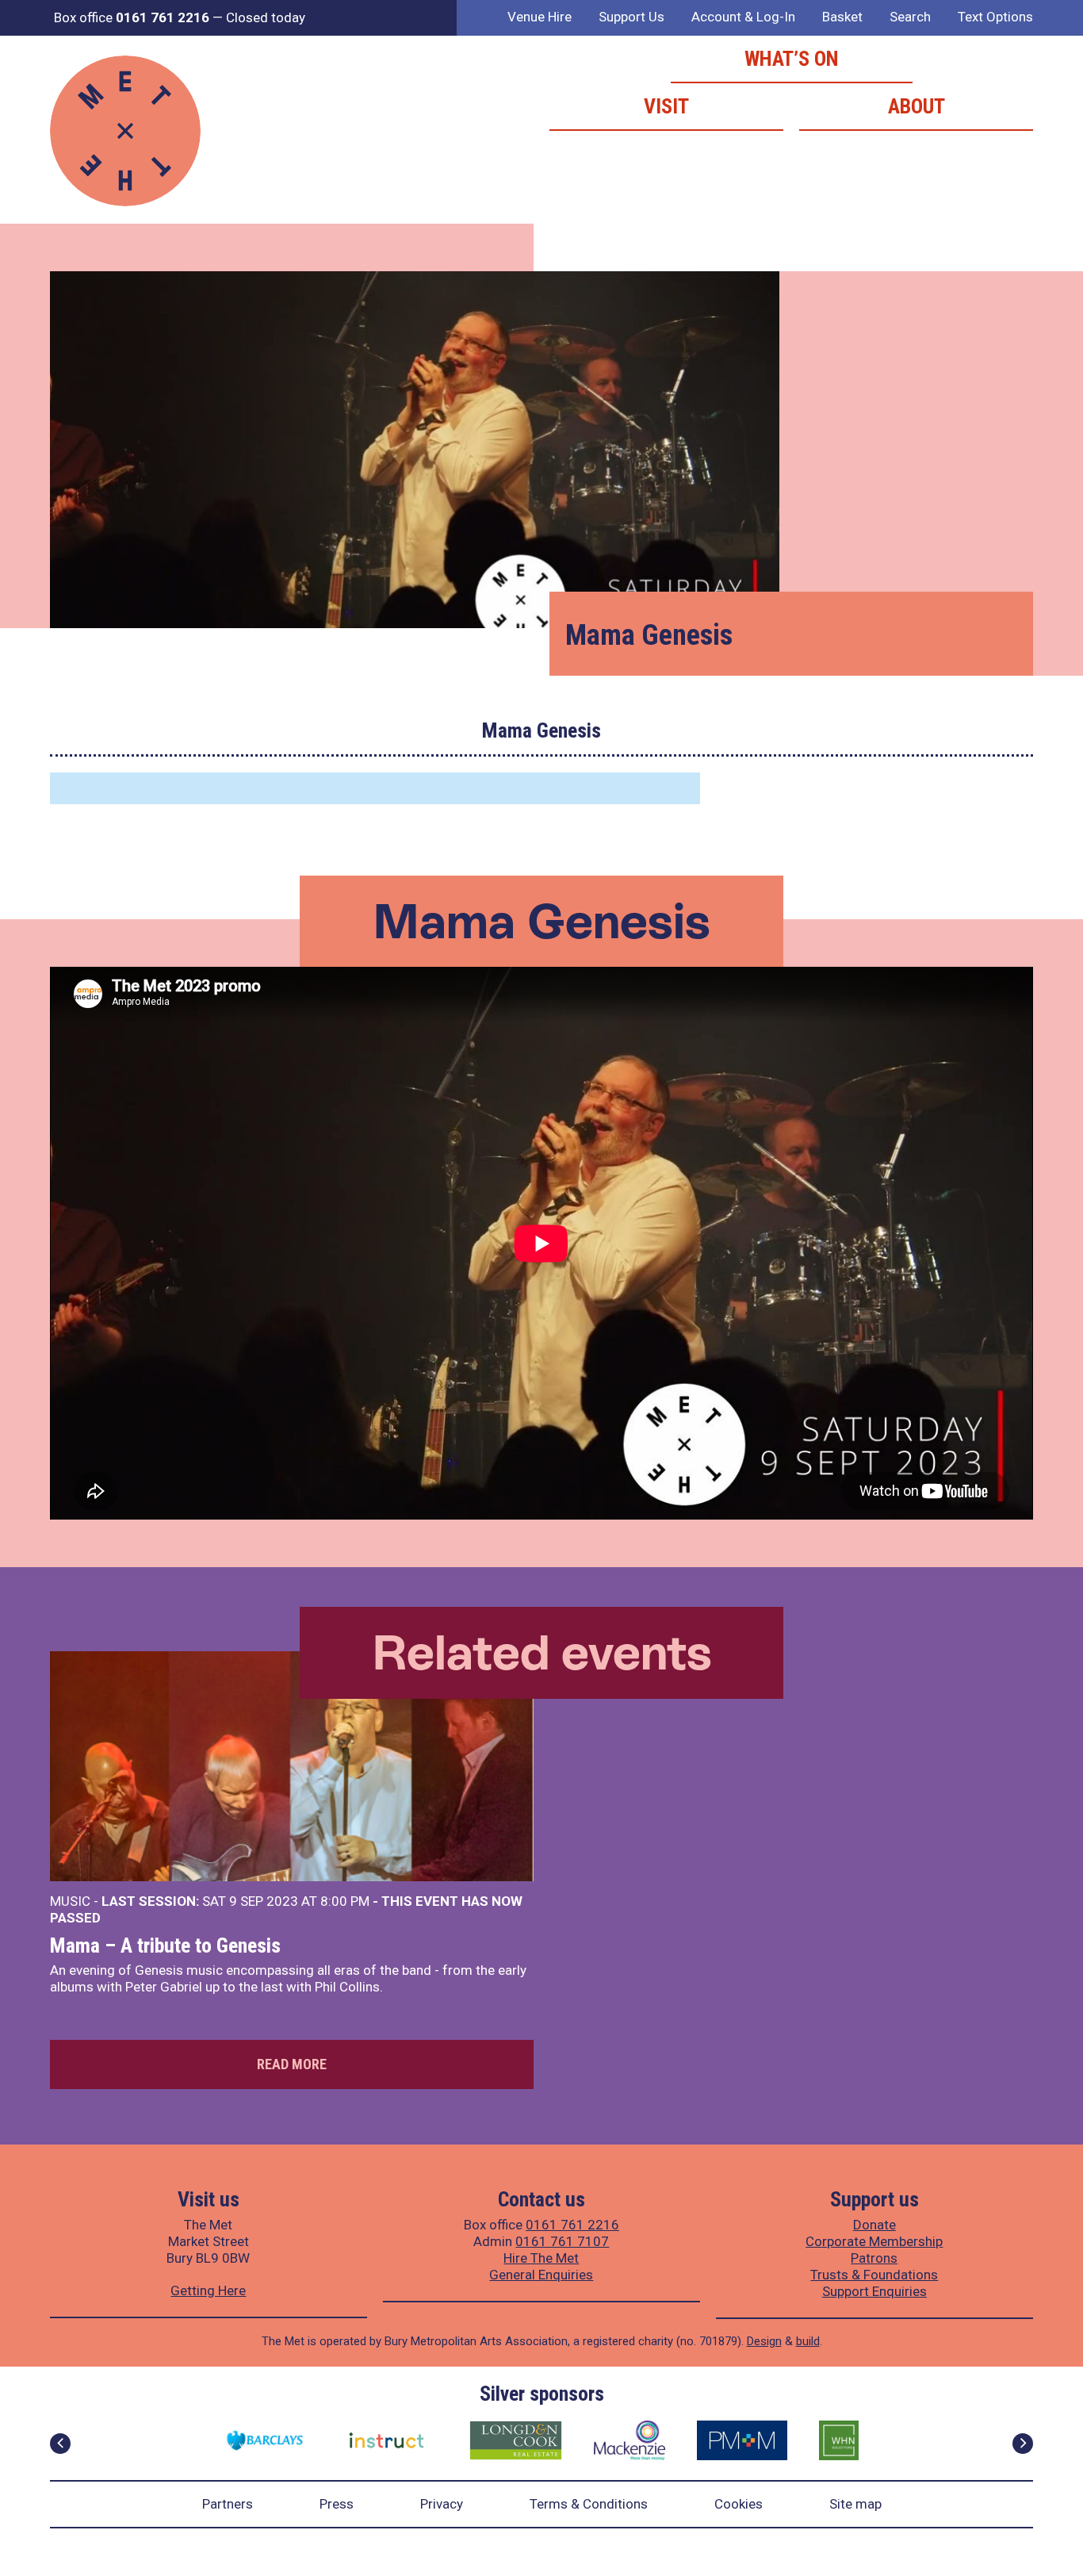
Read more (292, 2064)
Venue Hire (540, 17)
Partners (228, 2504)
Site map (855, 2504)
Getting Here (208, 2290)
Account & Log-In (743, 17)
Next (1023, 2444)
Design (764, 2341)
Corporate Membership (874, 2241)
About (917, 106)
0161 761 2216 (572, 2225)
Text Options (995, 17)
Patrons (874, 2258)
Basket (842, 17)
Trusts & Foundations (874, 2275)
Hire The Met (541, 2258)
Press (337, 2504)
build (808, 2341)
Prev (60, 2444)
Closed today (266, 17)
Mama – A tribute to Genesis (165, 1945)
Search (910, 17)
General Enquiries (541, 2275)
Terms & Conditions (589, 2504)
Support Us (631, 17)
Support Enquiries (874, 2291)
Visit (666, 106)
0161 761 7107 (562, 2241)
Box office (132, 17)
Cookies (739, 2504)
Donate (874, 2225)
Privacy (442, 2504)
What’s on (792, 59)
